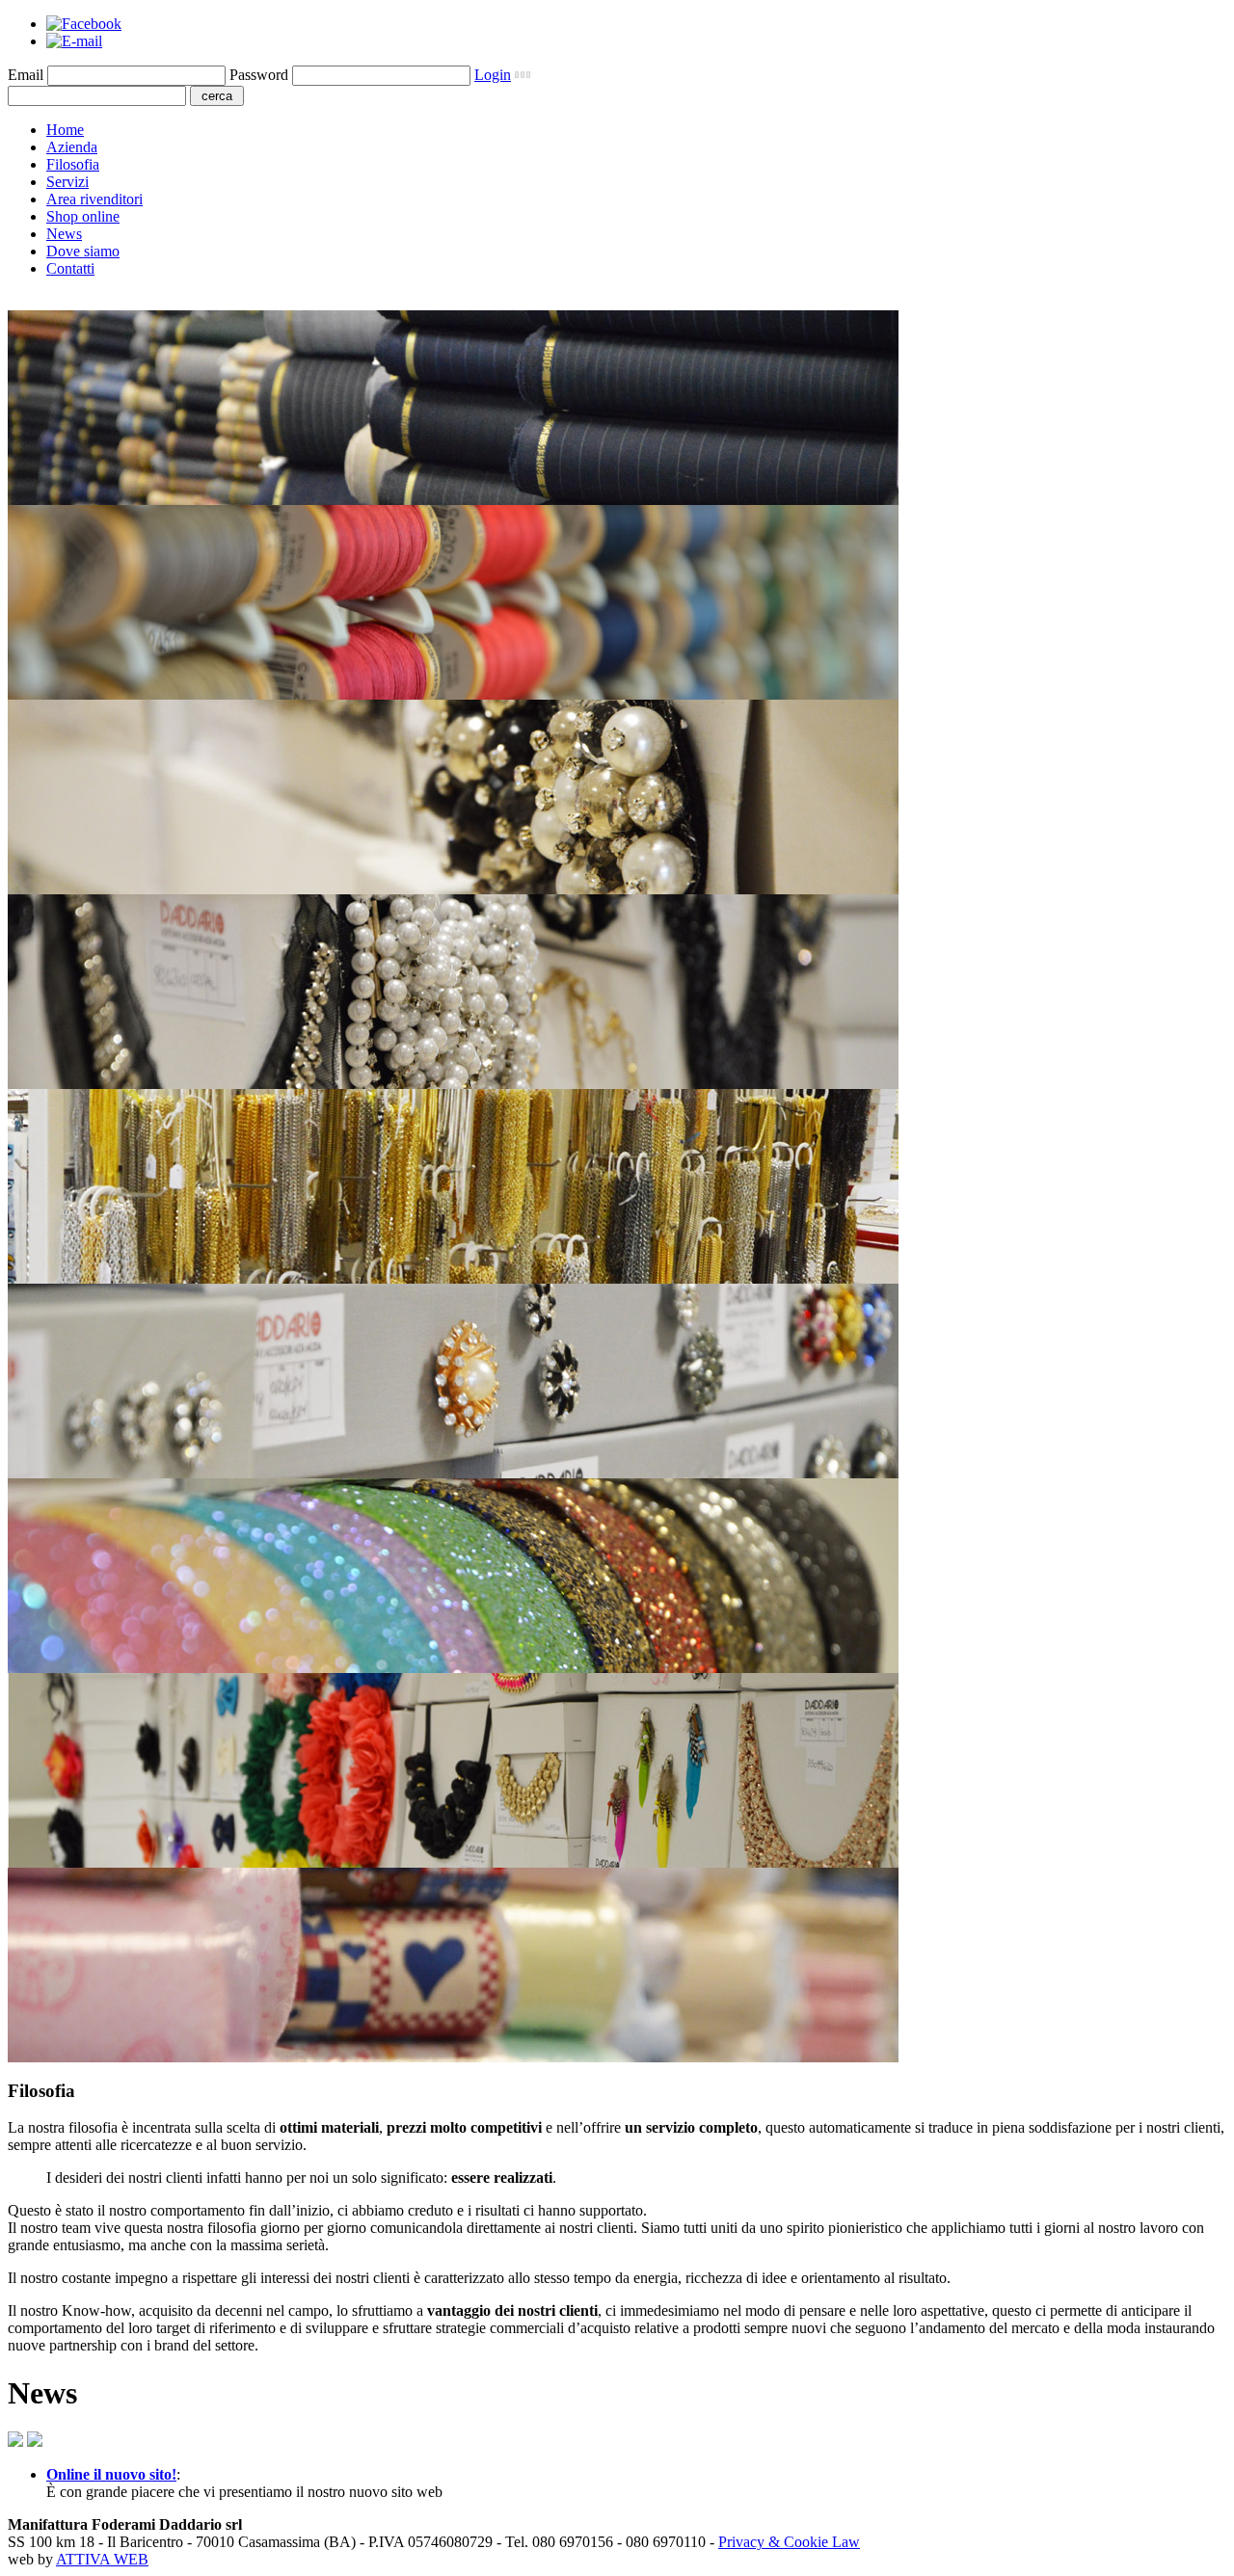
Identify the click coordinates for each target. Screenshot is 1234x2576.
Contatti (70, 268)
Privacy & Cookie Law (789, 2542)
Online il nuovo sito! (111, 2474)
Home (65, 130)
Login (493, 75)
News (64, 234)
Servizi (67, 182)
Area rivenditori (94, 199)
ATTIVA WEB (102, 2559)
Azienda (72, 147)
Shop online (83, 216)
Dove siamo (83, 251)
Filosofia (73, 164)
